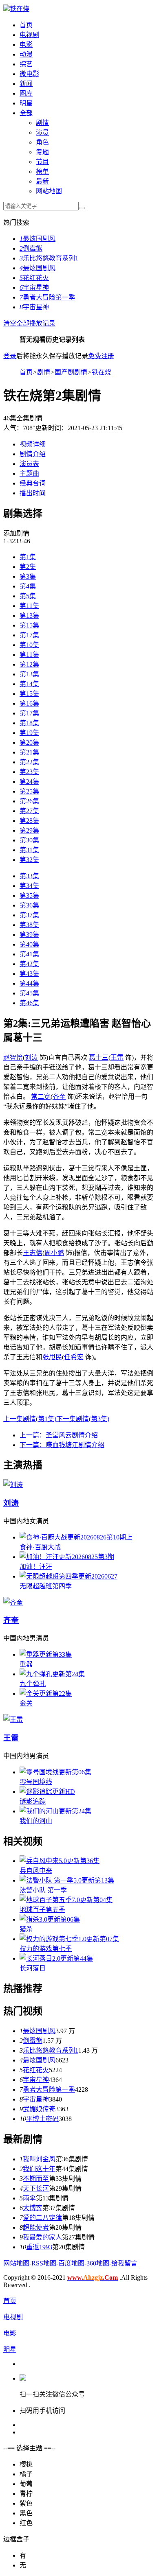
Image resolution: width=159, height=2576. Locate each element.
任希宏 (74, 1357)
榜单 (42, 172)
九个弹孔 (33, 1684)
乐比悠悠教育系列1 (49, 258)
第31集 (29, 850)
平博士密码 (42, 2119)
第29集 (29, 830)
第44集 (29, 983)
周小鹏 (54, 1253)
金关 (26, 1703)
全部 (26, 113)
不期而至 (36, 2179)
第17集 (29, 635)
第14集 (29, 684)
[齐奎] (13, 1602)
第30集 (29, 840)
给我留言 (124, 2263)
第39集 (29, 935)
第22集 (29, 762)
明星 (26, 103)
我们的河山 (36, 1821)
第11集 (29, 606)
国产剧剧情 (71, 372)
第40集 (29, 944)
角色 (42, 142)
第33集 (29, 876)
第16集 (29, 703)
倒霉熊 (31, 248)
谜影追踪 (33, 1801)
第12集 (29, 664)
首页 (26, 25)
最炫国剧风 (38, 239)
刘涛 (31, 1057)
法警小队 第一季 (43, 1890)
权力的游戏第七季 (46, 1949)
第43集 (29, 974)
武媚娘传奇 (39, 2109)
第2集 (28, 567)
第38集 (29, 925)
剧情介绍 (33, 454)
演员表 (29, 464)
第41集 (29, 954)
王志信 (33, 1253)
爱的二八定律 (42, 2218)
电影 (26, 45)
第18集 (29, 723)
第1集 (28, 557)
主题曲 (29, 473)
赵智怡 (13, 1057)
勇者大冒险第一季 (47, 297)
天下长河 (36, 2188)
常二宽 (41, 1097)
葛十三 (99, 1057)
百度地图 (71, 2263)
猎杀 (26, 1929)
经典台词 (33, 483)
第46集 (29, 1003)
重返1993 (39, 2247)
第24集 (29, 782)
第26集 (29, 801)
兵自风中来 (36, 1871)
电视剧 (29, 35)
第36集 (29, 905)
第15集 (29, 625)
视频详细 (33, 444)
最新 (42, 181)
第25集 (29, 791)
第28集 (29, 821)
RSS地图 (44, 2263)
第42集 (29, 964)
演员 (42, 132)
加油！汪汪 (36, 1567)
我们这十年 (39, 2169)
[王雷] (13, 1720)
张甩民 (52, 1357)
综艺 (26, 64)
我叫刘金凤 (39, 2159)
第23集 (29, 772)
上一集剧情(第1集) (30, 1419)
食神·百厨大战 (40, 1547)
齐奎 (59, 1097)
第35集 (29, 895)
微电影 (29, 74)
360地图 (98, 2263)
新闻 (26, 84)
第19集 (29, 733)
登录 (10, 356)
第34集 (29, 886)
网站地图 (49, 191)
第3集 (28, 576)
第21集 (29, 752)
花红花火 (34, 278)
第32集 (29, 860)
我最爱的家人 (42, 2237)
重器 (26, 1664)
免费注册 (101, 356)
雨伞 (29, 2198)
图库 (26, 93)
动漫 (26, 54)
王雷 (117, 1057)
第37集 (29, 915)
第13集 (29, 616)
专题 (42, 152)
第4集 (28, 586)
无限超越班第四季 (46, 1586)
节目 (42, 162)
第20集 (29, 742)
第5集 (28, 596)
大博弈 (33, 2208)
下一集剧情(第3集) (83, 1419)
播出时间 (33, 493)
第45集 (29, 993)
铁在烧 (20, 9)
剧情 (42, 123)
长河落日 (33, 1968)
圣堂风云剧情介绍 (59, 1435)
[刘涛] (13, 1485)
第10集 (29, 645)
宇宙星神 (34, 288)
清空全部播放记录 (29, 323)
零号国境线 (36, 1782)
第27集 (29, 811)
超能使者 (36, 2227)
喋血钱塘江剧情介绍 (62, 1445)
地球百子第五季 (42, 1910)
